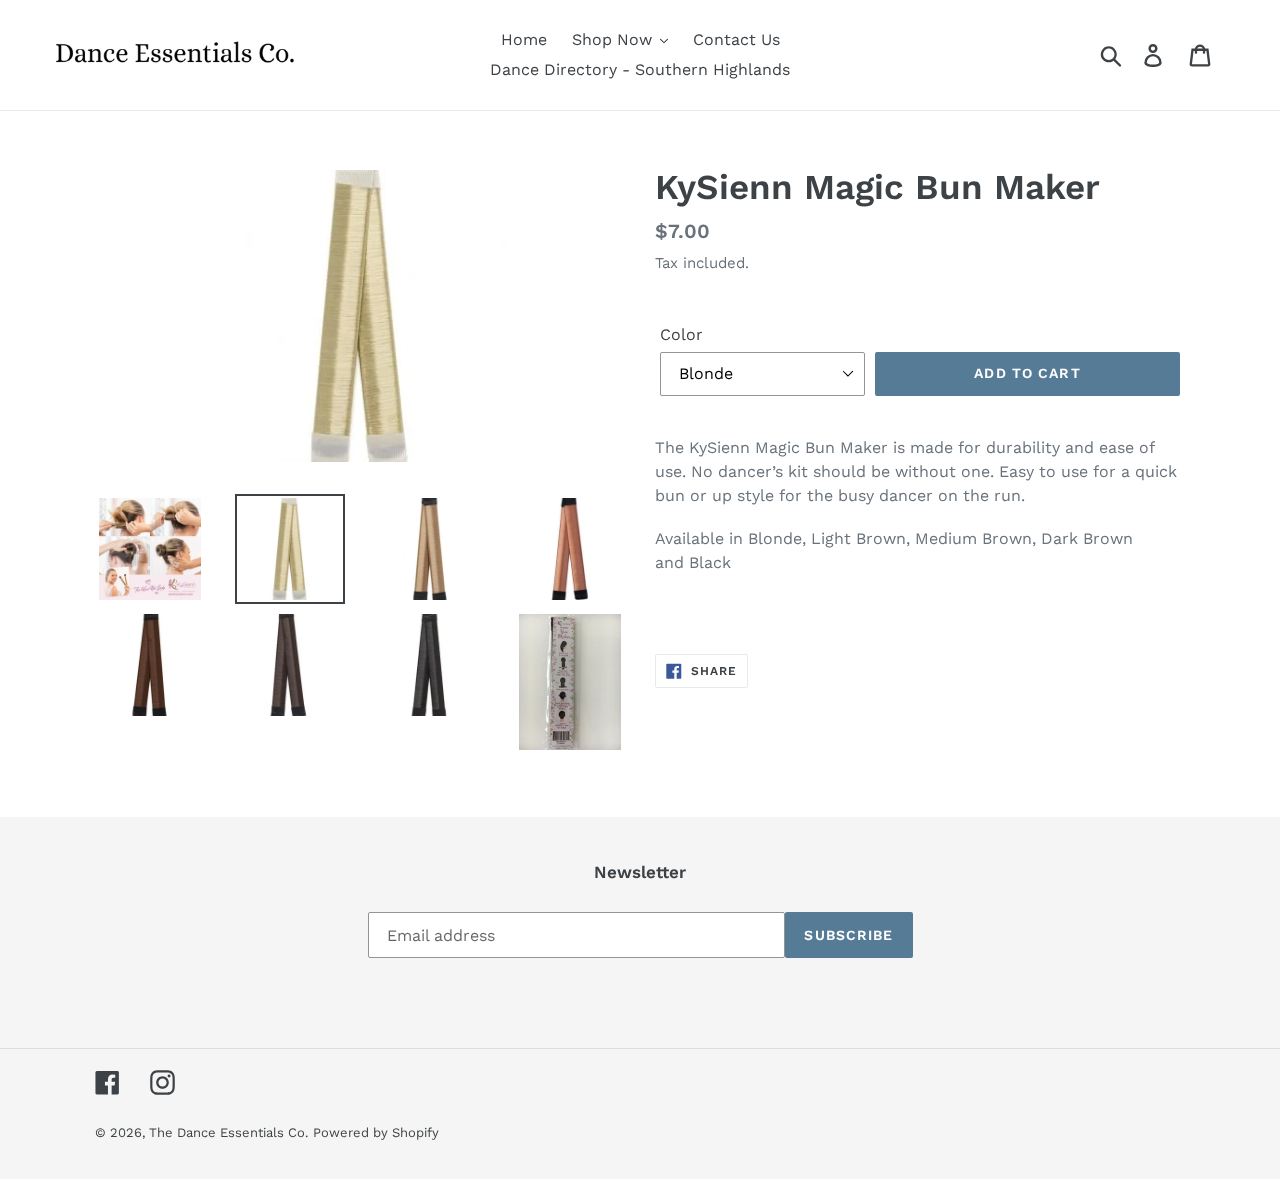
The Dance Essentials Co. (228, 1132)
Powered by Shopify (376, 1132)
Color (681, 334)
